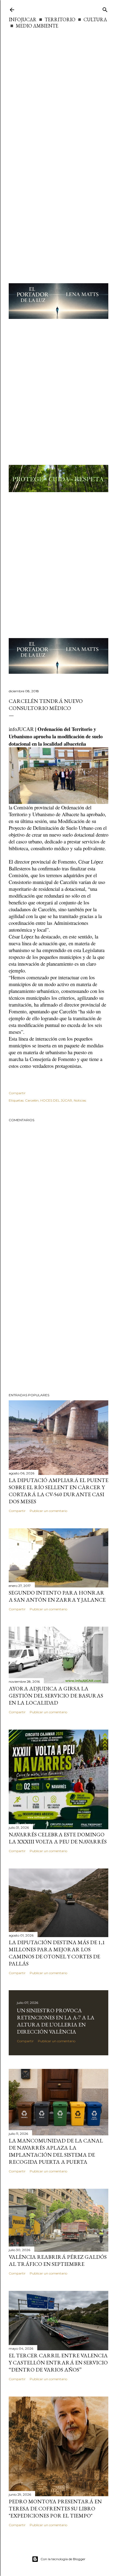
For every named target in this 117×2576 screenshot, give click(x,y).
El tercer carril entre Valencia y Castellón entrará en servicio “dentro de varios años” (58, 2362)
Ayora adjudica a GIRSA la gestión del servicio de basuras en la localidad (56, 1696)
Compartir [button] (17, 1093)
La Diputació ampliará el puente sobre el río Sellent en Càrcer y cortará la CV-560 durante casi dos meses (59, 1491)
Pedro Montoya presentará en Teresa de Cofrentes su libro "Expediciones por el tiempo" (55, 2508)
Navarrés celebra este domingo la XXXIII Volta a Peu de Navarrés (58, 1838)
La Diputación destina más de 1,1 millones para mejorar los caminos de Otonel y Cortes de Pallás (57, 1953)
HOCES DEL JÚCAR (56, 1100)
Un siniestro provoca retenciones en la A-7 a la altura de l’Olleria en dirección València (56, 2021)
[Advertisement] (59, 91)
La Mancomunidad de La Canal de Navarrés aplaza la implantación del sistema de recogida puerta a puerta (56, 2151)
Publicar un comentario (48, 1511)
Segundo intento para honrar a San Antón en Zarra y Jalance (57, 1596)
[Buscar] (105, 9)
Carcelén (32, 1100)
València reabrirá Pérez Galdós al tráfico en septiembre (58, 2260)
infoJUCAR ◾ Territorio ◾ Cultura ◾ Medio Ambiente (58, 23)
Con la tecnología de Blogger (63, 2559)
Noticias (80, 1100)
